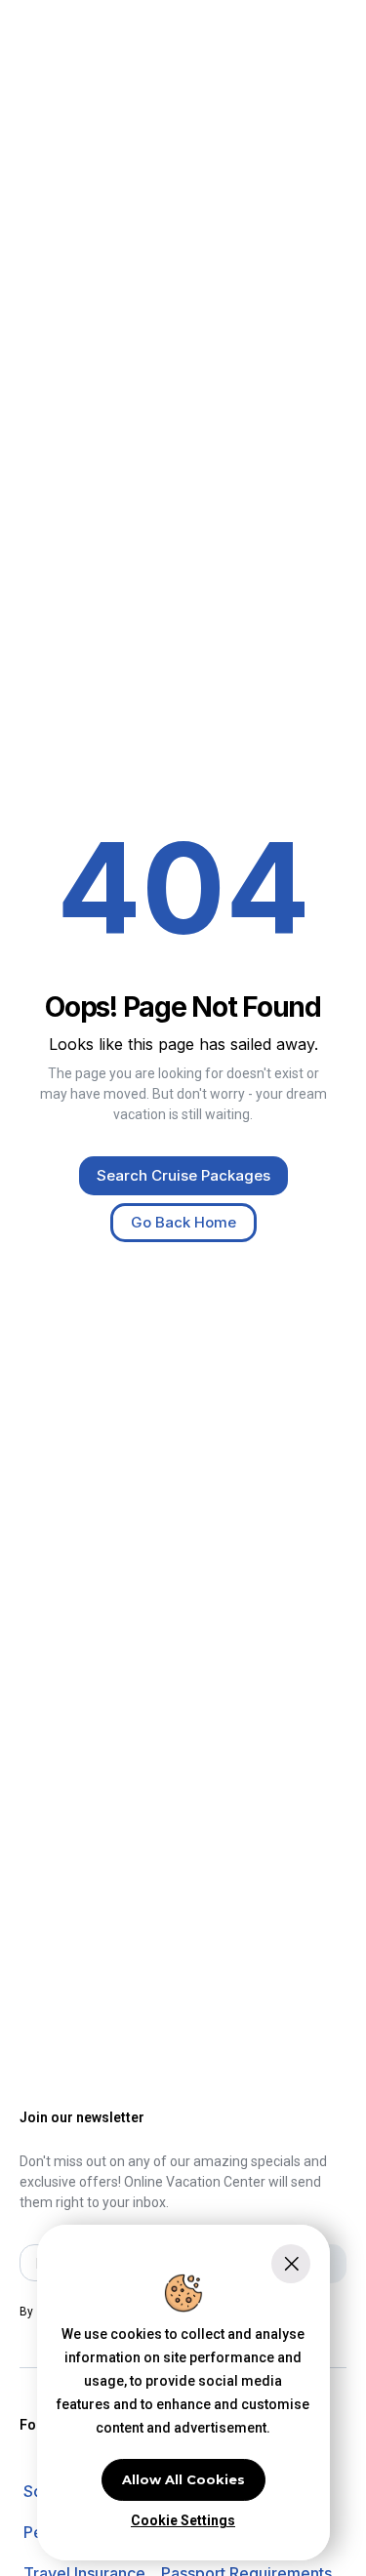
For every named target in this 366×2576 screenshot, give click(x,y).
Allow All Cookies (183, 2479)
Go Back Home (183, 1222)
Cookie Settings (183, 2520)
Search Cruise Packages (183, 1175)
